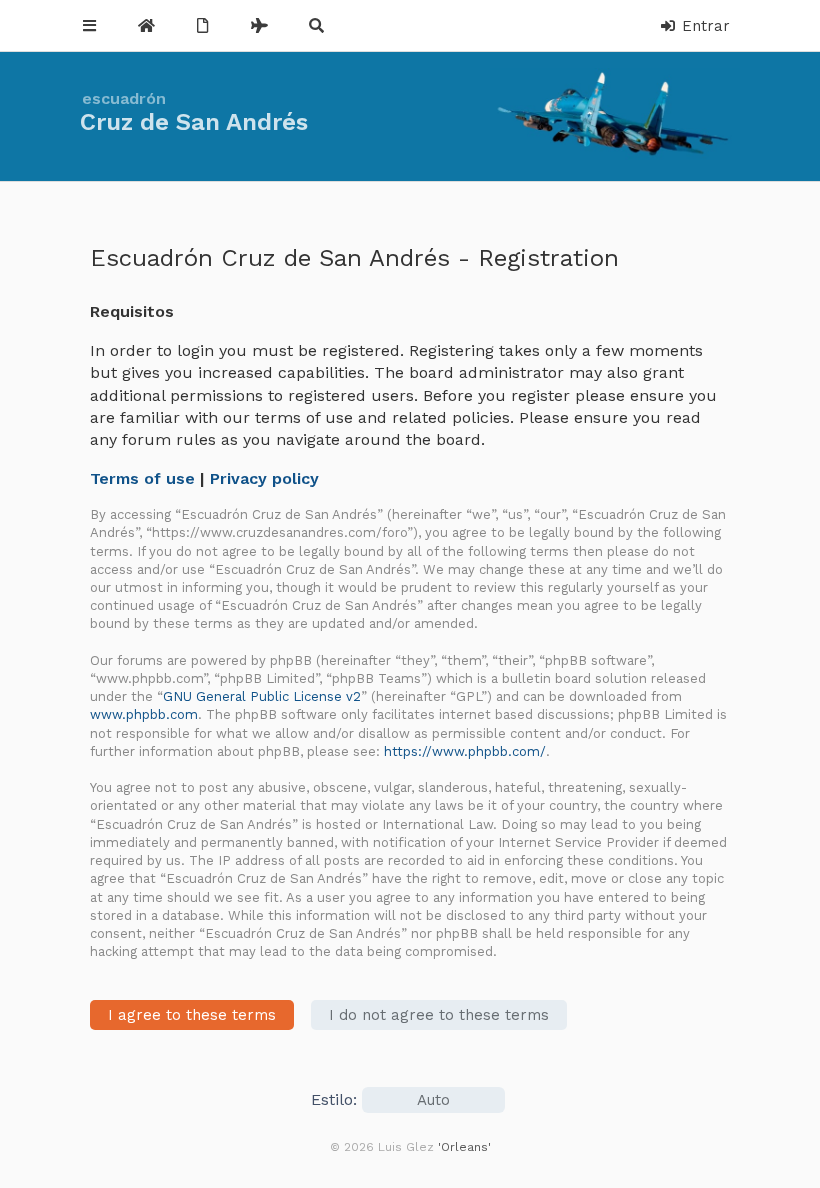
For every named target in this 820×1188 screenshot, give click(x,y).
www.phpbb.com (144, 714)
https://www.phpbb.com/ (465, 751)
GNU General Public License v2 (262, 696)
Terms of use (142, 478)
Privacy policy (264, 478)
